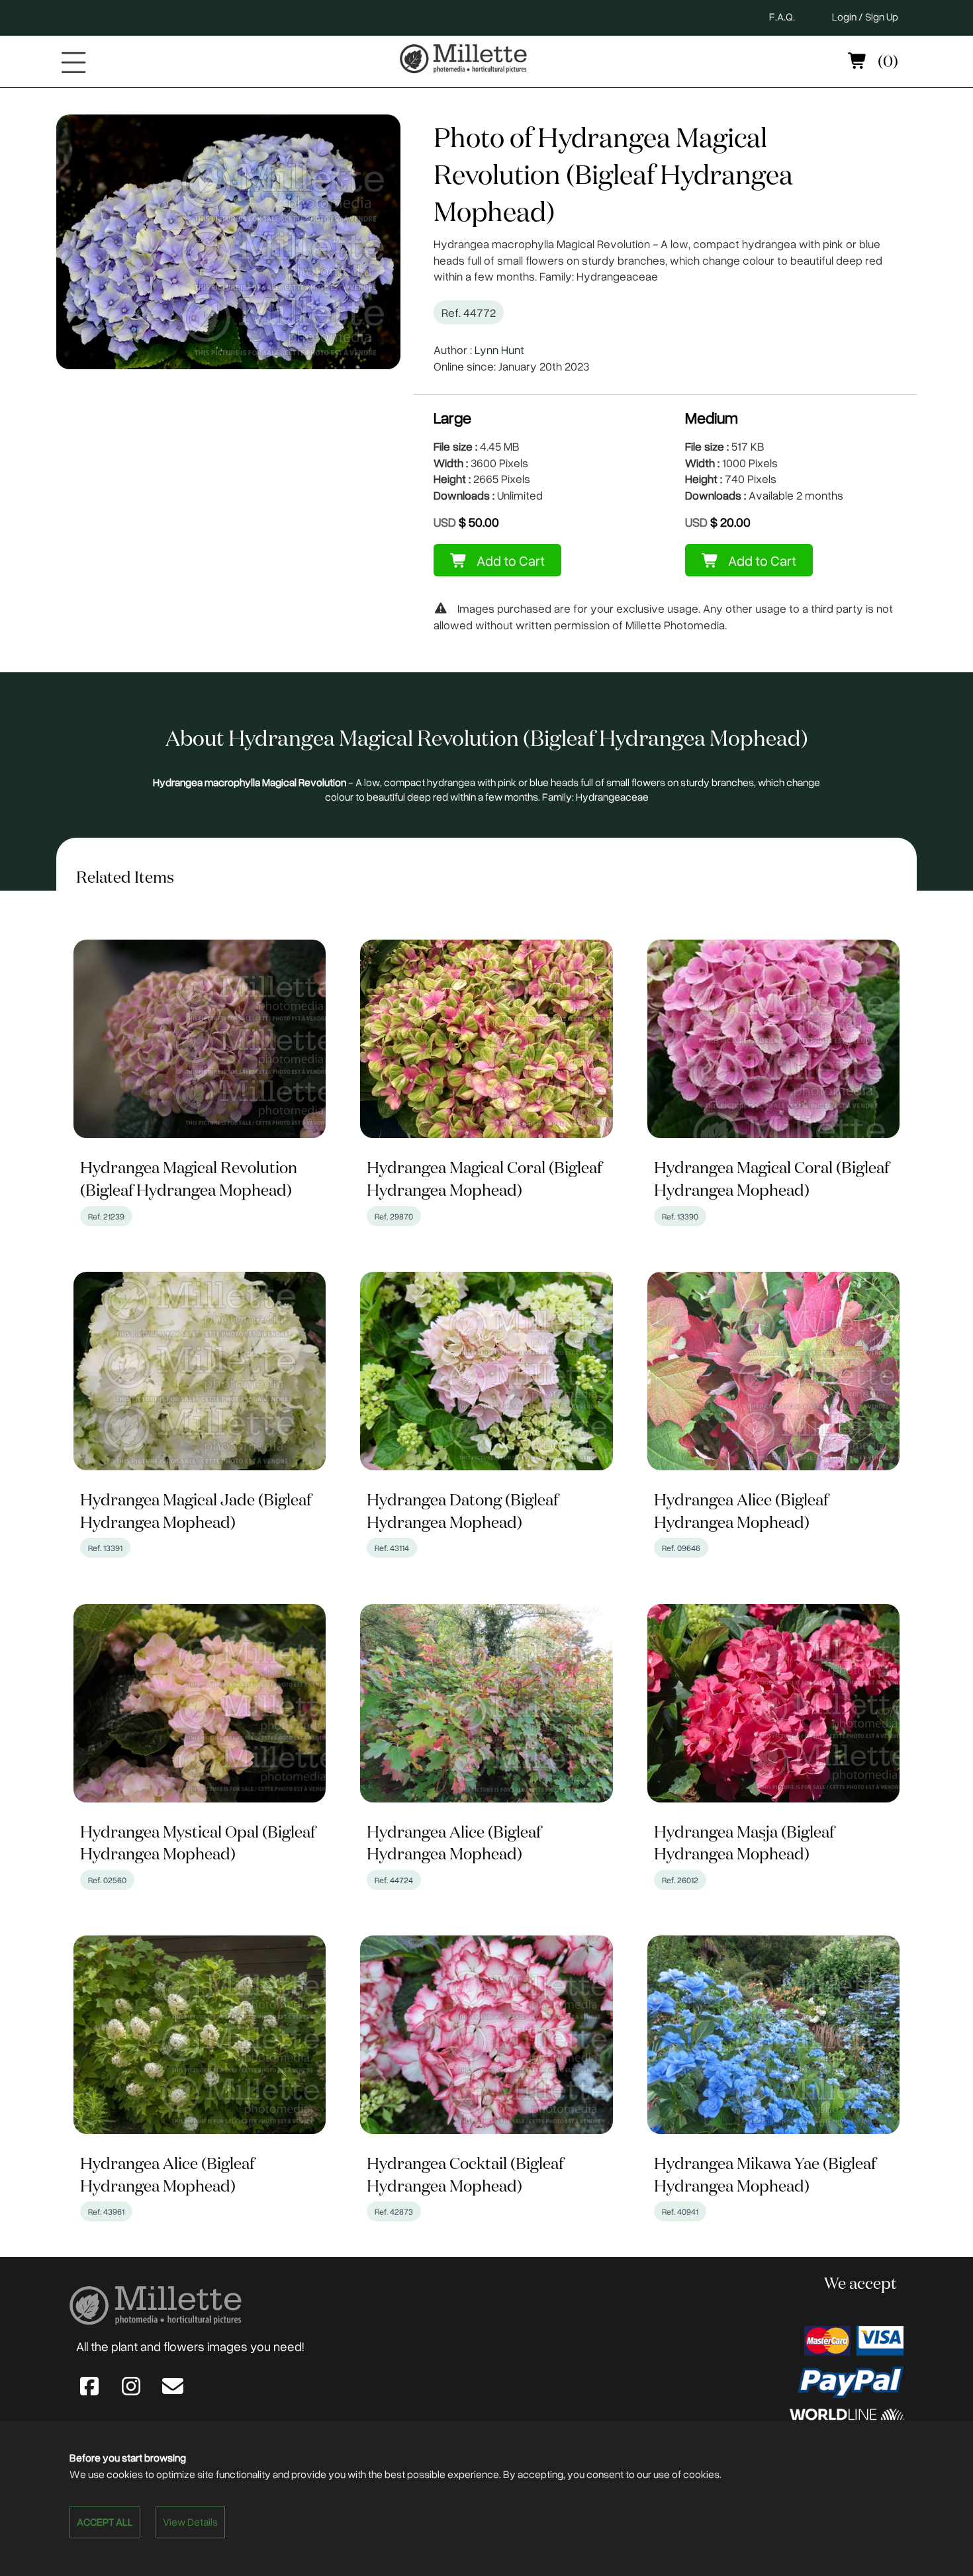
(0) (886, 62)
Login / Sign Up (865, 17)
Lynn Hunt (499, 349)
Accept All (105, 2522)
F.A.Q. (782, 17)
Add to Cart (509, 560)
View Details (190, 2522)
